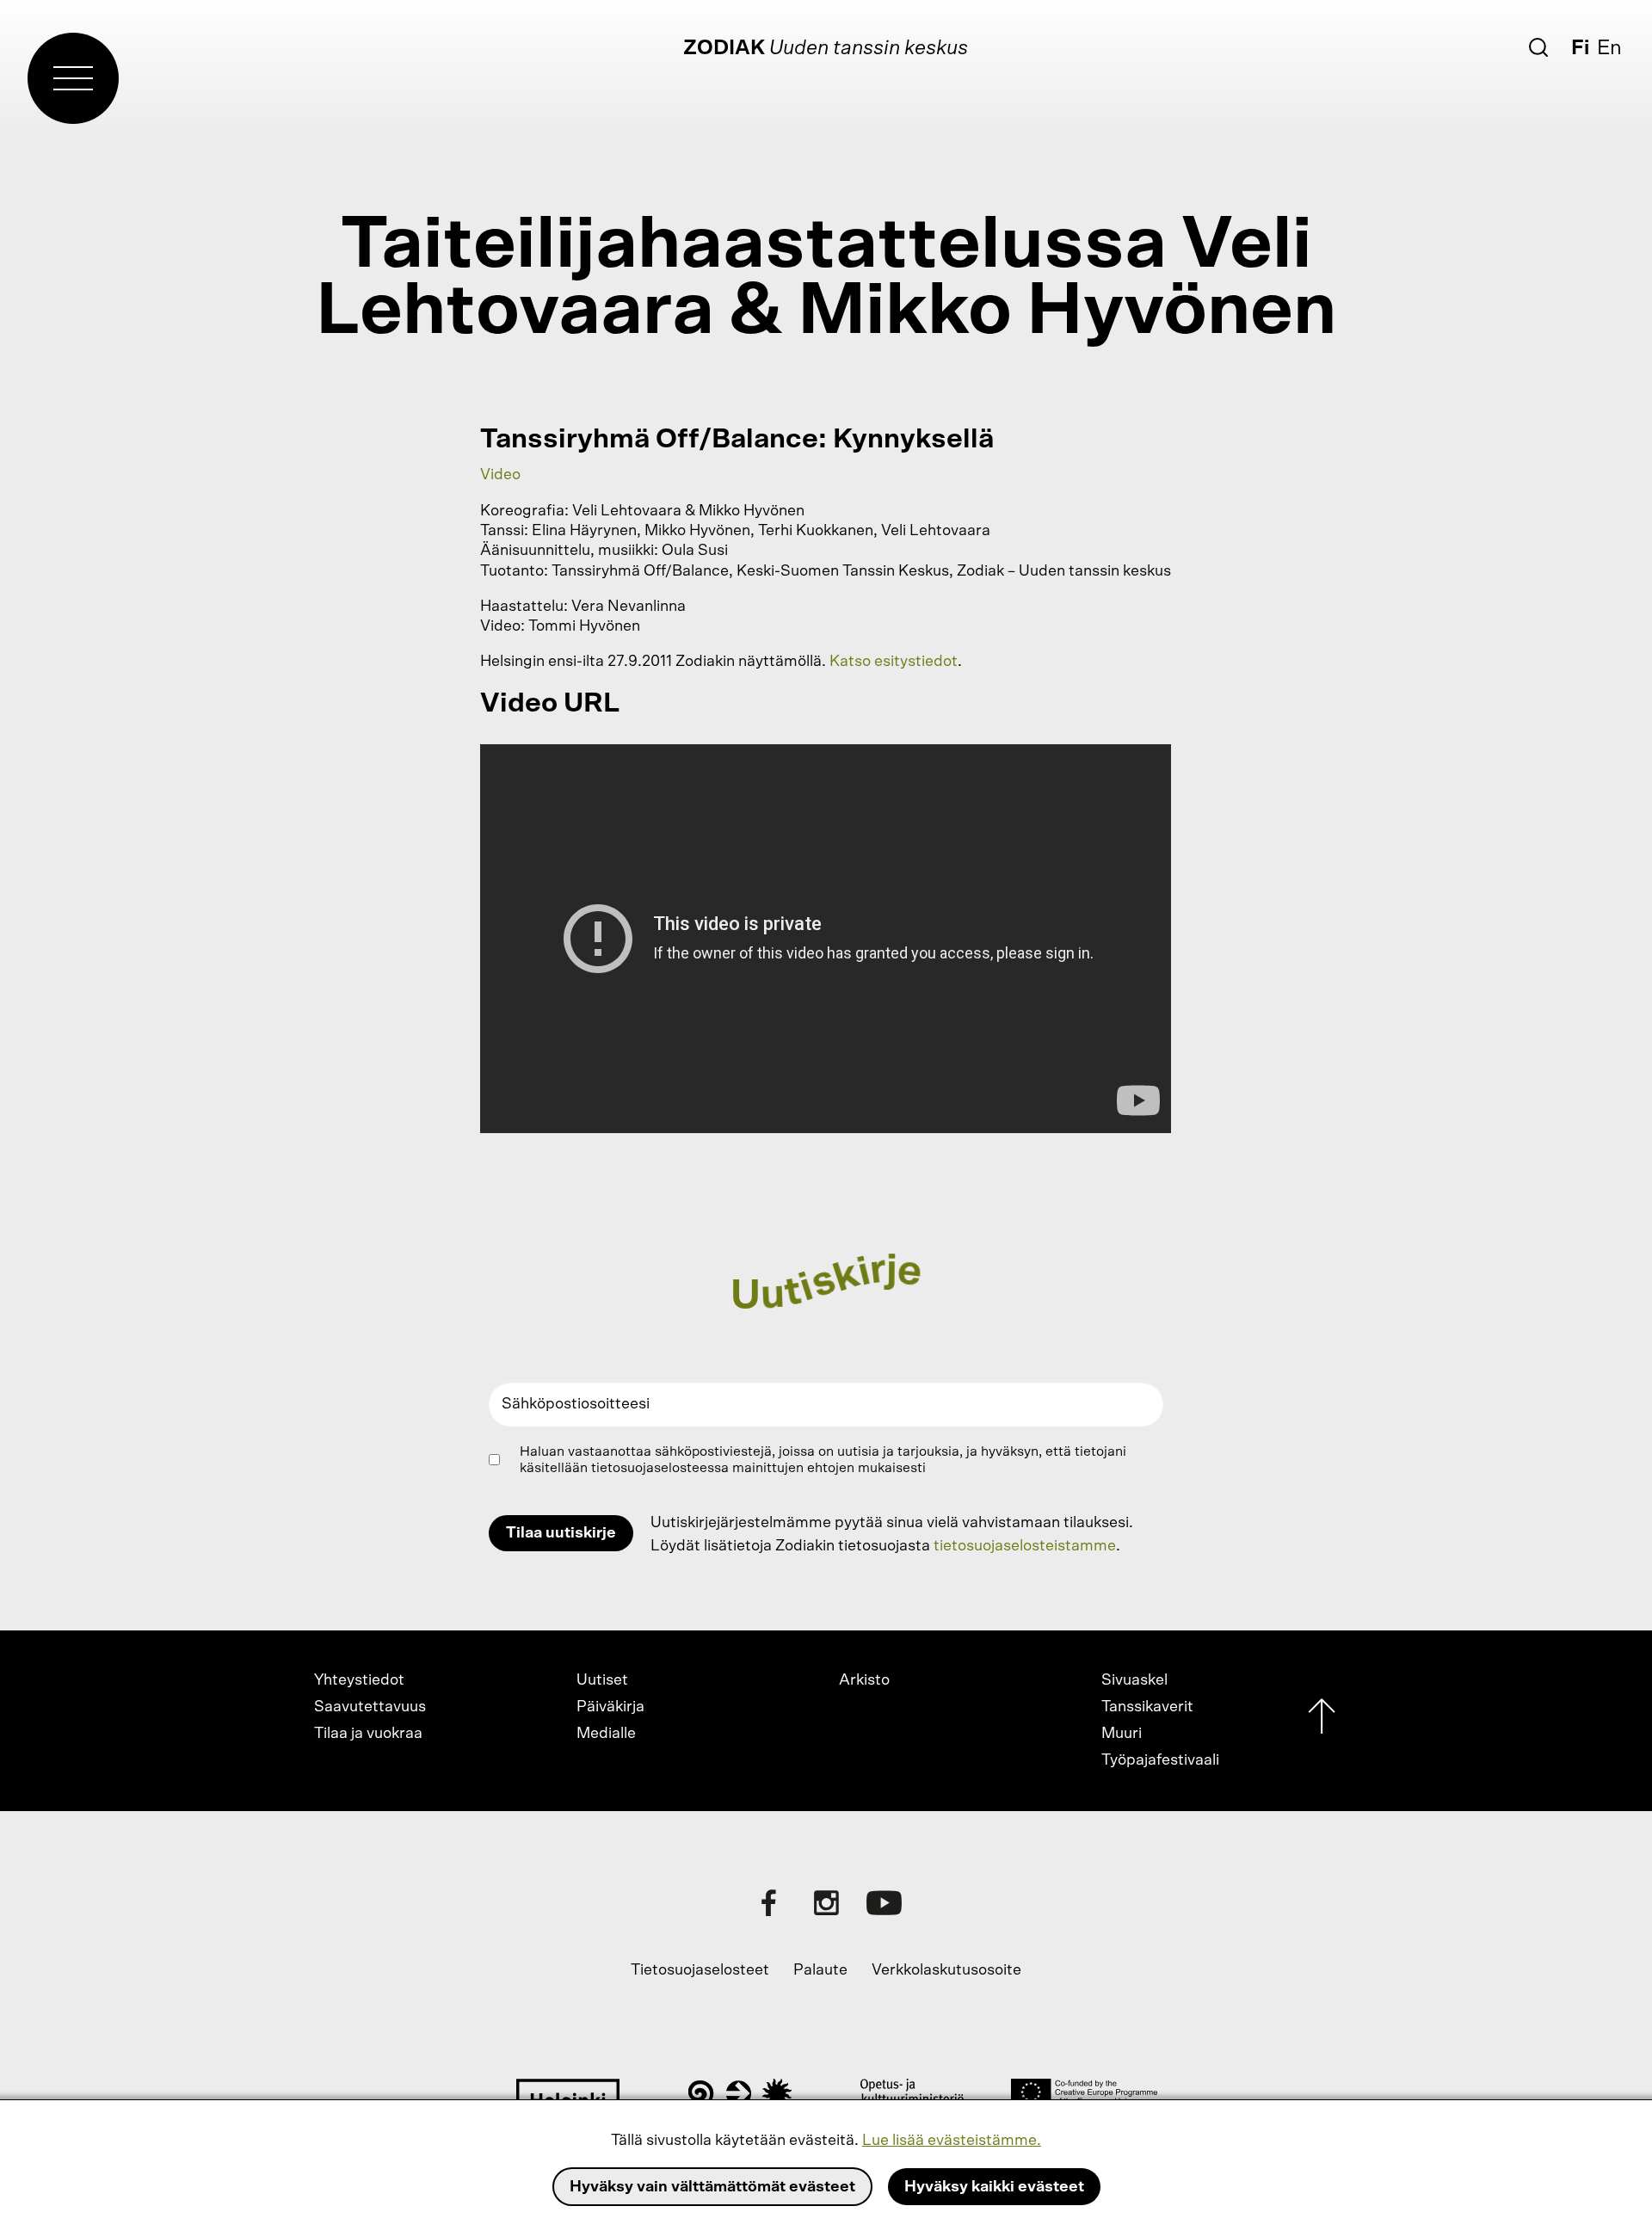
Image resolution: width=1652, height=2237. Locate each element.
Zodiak (724, 48)
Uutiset (602, 1680)
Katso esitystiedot (894, 662)
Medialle (606, 1734)
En (1609, 48)
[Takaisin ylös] (1322, 1720)
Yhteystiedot (359, 1680)
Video (500, 475)
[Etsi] (1538, 47)
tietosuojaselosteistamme (1025, 1546)
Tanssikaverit (1147, 1707)
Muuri (1122, 1734)
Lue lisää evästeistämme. (952, 2141)
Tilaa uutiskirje (561, 1533)
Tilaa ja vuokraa (368, 1734)
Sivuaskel (1134, 1680)
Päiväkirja (610, 1707)
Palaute (820, 1970)
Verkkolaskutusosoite (946, 1970)
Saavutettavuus (370, 1707)
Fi (1580, 48)
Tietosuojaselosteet (700, 1970)
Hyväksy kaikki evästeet (994, 2187)
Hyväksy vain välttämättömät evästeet (712, 2187)
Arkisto (864, 1680)
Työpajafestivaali (1160, 1760)
